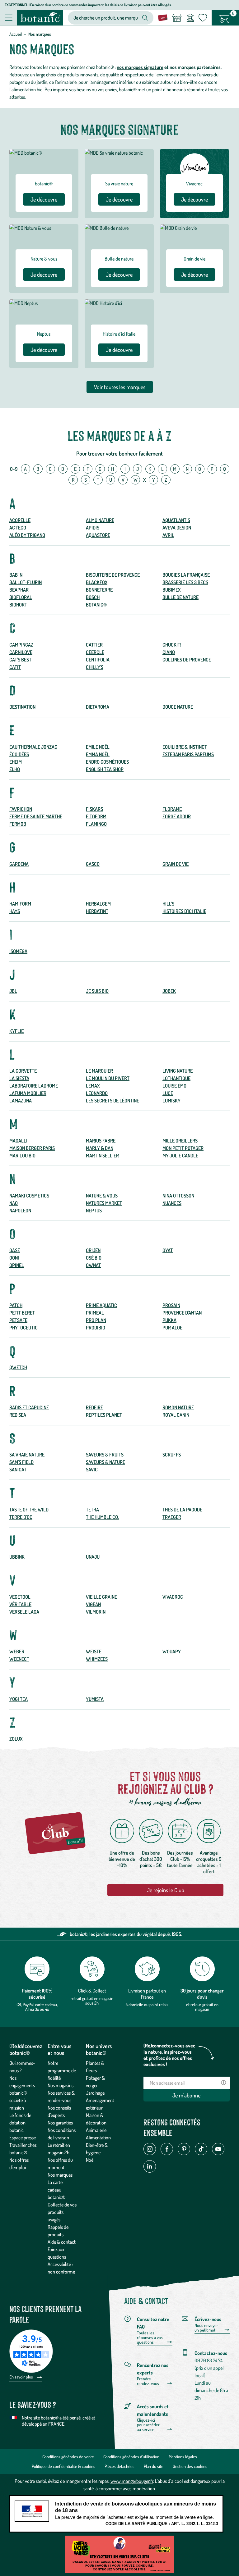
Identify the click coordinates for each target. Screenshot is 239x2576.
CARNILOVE (21, 652)
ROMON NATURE (178, 1407)
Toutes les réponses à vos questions (150, 2337)
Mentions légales (183, 2457)
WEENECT (19, 1659)
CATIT (15, 667)
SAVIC (92, 1470)
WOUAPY (172, 1651)
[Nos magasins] (177, 18)
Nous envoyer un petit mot (206, 2328)
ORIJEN (93, 1250)
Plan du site (154, 2466)
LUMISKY (171, 1101)
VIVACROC (173, 1597)
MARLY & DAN (100, 1148)
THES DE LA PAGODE (182, 1510)
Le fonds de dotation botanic (20, 2123)
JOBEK (169, 991)
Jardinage (95, 2093)
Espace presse (23, 2138)
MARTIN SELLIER (102, 1156)
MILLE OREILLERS (180, 1141)
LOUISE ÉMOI (175, 1086)
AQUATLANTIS (176, 520)
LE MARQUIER (99, 1071)
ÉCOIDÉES (19, 754)
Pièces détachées (119, 2466)
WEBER (17, 1651)
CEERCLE (95, 652)
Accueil (16, 34)
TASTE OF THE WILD (29, 1510)
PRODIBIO (96, 1328)
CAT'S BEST (20, 660)
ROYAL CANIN (176, 1415)
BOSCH (93, 597)
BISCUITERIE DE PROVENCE (113, 575)
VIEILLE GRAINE (101, 1597)
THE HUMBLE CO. (102, 1517)
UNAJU (93, 1557)
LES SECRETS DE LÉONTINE (112, 1101)
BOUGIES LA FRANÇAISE (186, 575)
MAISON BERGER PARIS (32, 1148)
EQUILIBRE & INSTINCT (185, 747)
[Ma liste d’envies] (203, 18)
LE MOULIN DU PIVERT (108, 1078)
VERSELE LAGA (24, 1612)
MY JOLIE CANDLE (180, 1156)
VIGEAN (93, 1604)
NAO (14, 1203)
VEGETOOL (20, 1597)
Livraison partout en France (147, 1994)
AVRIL (168, 535)
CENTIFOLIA (98, 660)
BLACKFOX (97, 582)
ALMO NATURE (100, 520)
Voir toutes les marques (120, 387)
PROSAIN (171, 1305)
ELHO (15, 769)
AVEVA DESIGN (177, 528)
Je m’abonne (186, 2095)
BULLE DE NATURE (180, 597)
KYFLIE (16, 1031)
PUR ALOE (172, 1328)
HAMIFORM (20, 904)
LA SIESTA (19, 1078)
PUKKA (169, 1320)
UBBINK (17, 1557)
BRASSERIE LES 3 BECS (185, 582)
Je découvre (44, 199)
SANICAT (18, 1470)
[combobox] (105, 18)
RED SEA (18, 1415)
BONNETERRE (99, 590)
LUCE (168, 1093)
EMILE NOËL (98, 747)
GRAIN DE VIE (176, 864)
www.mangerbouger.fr (132, 2481)
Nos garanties (60, 2123)
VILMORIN (96, 1612)
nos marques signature (140, 67)
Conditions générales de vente (68, 2457)
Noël (90, 2160)
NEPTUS (94, 1211)
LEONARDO (97, 1093)
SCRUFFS (172, 1455)
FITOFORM (96, 816)
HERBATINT (97, 911)
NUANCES (172, 1203)
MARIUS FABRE (101, 1141)
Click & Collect (92, 1991)
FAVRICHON (21, 809)
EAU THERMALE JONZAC (33, 747)
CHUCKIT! (172, 645)
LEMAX (93, 1086)
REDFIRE (94, 1407)
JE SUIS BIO (97, 991)
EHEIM (16, 762)
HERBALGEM (98, 904)
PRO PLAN (96, 1320)
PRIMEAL (95, 1313)
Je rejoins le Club (166, 1890)
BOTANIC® (96, 605)
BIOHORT (18, 605)
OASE (15, 1250)
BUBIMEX (171, 590)
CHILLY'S (95, 667)
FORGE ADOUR (177, 816)
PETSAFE (18, 1320)
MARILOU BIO (22, 1156)
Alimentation (98, 2138)
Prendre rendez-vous (148, 2381)
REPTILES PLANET (104, 1415)
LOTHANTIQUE (176, 1078)
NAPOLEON (20, 1211)
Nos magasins (61, 2085)
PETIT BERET (22, 1313)
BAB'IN (16, 575)
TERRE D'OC (21, 1517)
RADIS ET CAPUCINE (29, 1407)
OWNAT (93, 1265)
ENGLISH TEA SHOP (105, 769)
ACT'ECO (18, 528)
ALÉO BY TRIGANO (27, 535)
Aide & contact (62, 2242)
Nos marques (60, 2175)
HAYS (15, 911)
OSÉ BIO (94, 1258)
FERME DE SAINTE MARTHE (36, 816)
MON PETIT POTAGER (183, 1148)
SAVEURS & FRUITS (105, 1455)
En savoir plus (22, 2377)
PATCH (16, 1305)
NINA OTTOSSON (178, 1196)
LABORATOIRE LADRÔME (34, 1086)
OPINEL (17, 1265)
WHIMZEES (97, 1659)
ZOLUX (16, 1739)
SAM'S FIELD (21, 1462)
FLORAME (172, 809)
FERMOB (18, 824)
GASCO (93, 864)
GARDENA (19, 864)
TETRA (92, 1510)
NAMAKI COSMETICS (29, 1196)
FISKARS (94, 809)
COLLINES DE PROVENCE (187, 660)
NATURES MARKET (104, 1203)
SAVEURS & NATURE (105, 1462)
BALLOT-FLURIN (26, 582)
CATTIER (94, 645)
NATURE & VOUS (102, 1196)
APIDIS (93, 528)
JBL (13, 991)
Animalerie (96, 2130)
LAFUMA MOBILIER (28, 1093)
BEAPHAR (19, 590)
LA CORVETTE (23, 1071)
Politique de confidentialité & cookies (63, 2466)
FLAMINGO (96, 824)
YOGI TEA (19, 1699)
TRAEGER (172, 1517)
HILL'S (168, 904)
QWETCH (18, 1367)
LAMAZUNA (21, 1101)
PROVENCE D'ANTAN (182, 1313)
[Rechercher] (145, 18)
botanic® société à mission (18, 2100)
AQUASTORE (98, 535)
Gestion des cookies (190, 2466)
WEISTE (94, 1651)
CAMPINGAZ (21, 645)
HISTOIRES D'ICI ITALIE (184, 911)
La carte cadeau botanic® (56, 2190)
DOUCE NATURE (178, 707)
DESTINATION (22, 707)
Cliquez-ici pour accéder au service (148, 2425)
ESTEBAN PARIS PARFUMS (188, 754)
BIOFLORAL (21, 597)
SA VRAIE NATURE (27, 1455)
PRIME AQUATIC (101, 1305)
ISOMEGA (18, 951)
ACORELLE (20, 520)
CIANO (169, 652)
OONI (14, 1258)
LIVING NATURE (178, 1071)
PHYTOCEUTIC (23, 1328)
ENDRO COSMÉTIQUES (107, 762)
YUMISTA (95, 1699)
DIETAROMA (98, 707)
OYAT (168, 1250)
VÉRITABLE (20, 1604)
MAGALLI (18, 1141)
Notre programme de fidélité (62, 2070)
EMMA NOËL (98, 754)
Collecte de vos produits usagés (62, 2212)
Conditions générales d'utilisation (131, 2457)
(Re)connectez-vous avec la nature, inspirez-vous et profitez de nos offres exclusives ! (169, 2055)
